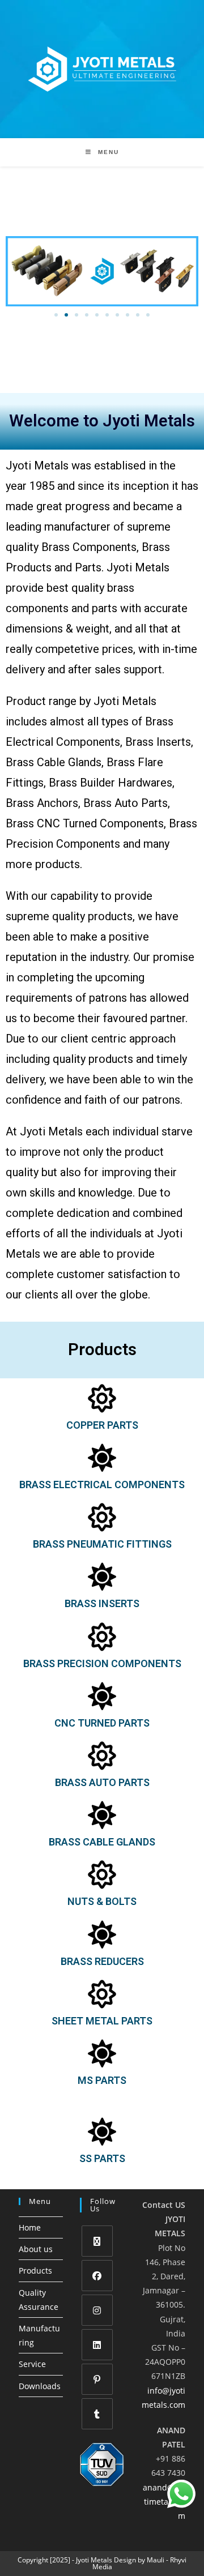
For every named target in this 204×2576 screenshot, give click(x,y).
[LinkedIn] (97, 2345)
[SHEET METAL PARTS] (102, 1994)
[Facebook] (97, 2276)
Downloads (40, 2386)
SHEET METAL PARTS (102, 2021)
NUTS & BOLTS (102, 1901)
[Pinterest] (97, 2379)
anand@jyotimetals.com (164, 2502)
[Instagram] (97, 2310)
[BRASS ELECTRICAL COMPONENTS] (102, 1458)
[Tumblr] (97, 2414)
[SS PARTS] (102, 2131)
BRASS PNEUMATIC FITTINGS (102, 1544)
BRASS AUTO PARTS (102, 1782)
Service (32, 2364)
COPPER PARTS (102, 1425)
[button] (56, 315)
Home (30, 2227)
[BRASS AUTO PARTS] (102, 1755)
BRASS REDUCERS (102, 1961)
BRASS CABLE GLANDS (102, 1842)
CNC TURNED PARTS (102, 1723)
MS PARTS (102, 2080)
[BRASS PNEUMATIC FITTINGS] (102, 1517)
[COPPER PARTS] (102, 1398)
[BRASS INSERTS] (102, 1577)
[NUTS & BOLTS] (102, 1874)
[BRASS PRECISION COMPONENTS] (102, 1637)
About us (36, 2249)
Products (35, 2270)
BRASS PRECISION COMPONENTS (102, 1663)
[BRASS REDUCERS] (102, 1934)
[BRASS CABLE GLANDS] (102, 1815)
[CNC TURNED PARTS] (102, 1696)
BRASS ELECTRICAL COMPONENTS (102, 1484)
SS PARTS (102, 2158)
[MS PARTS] (102, 2053)
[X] (97, 2241)
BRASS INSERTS (102, 1603)
